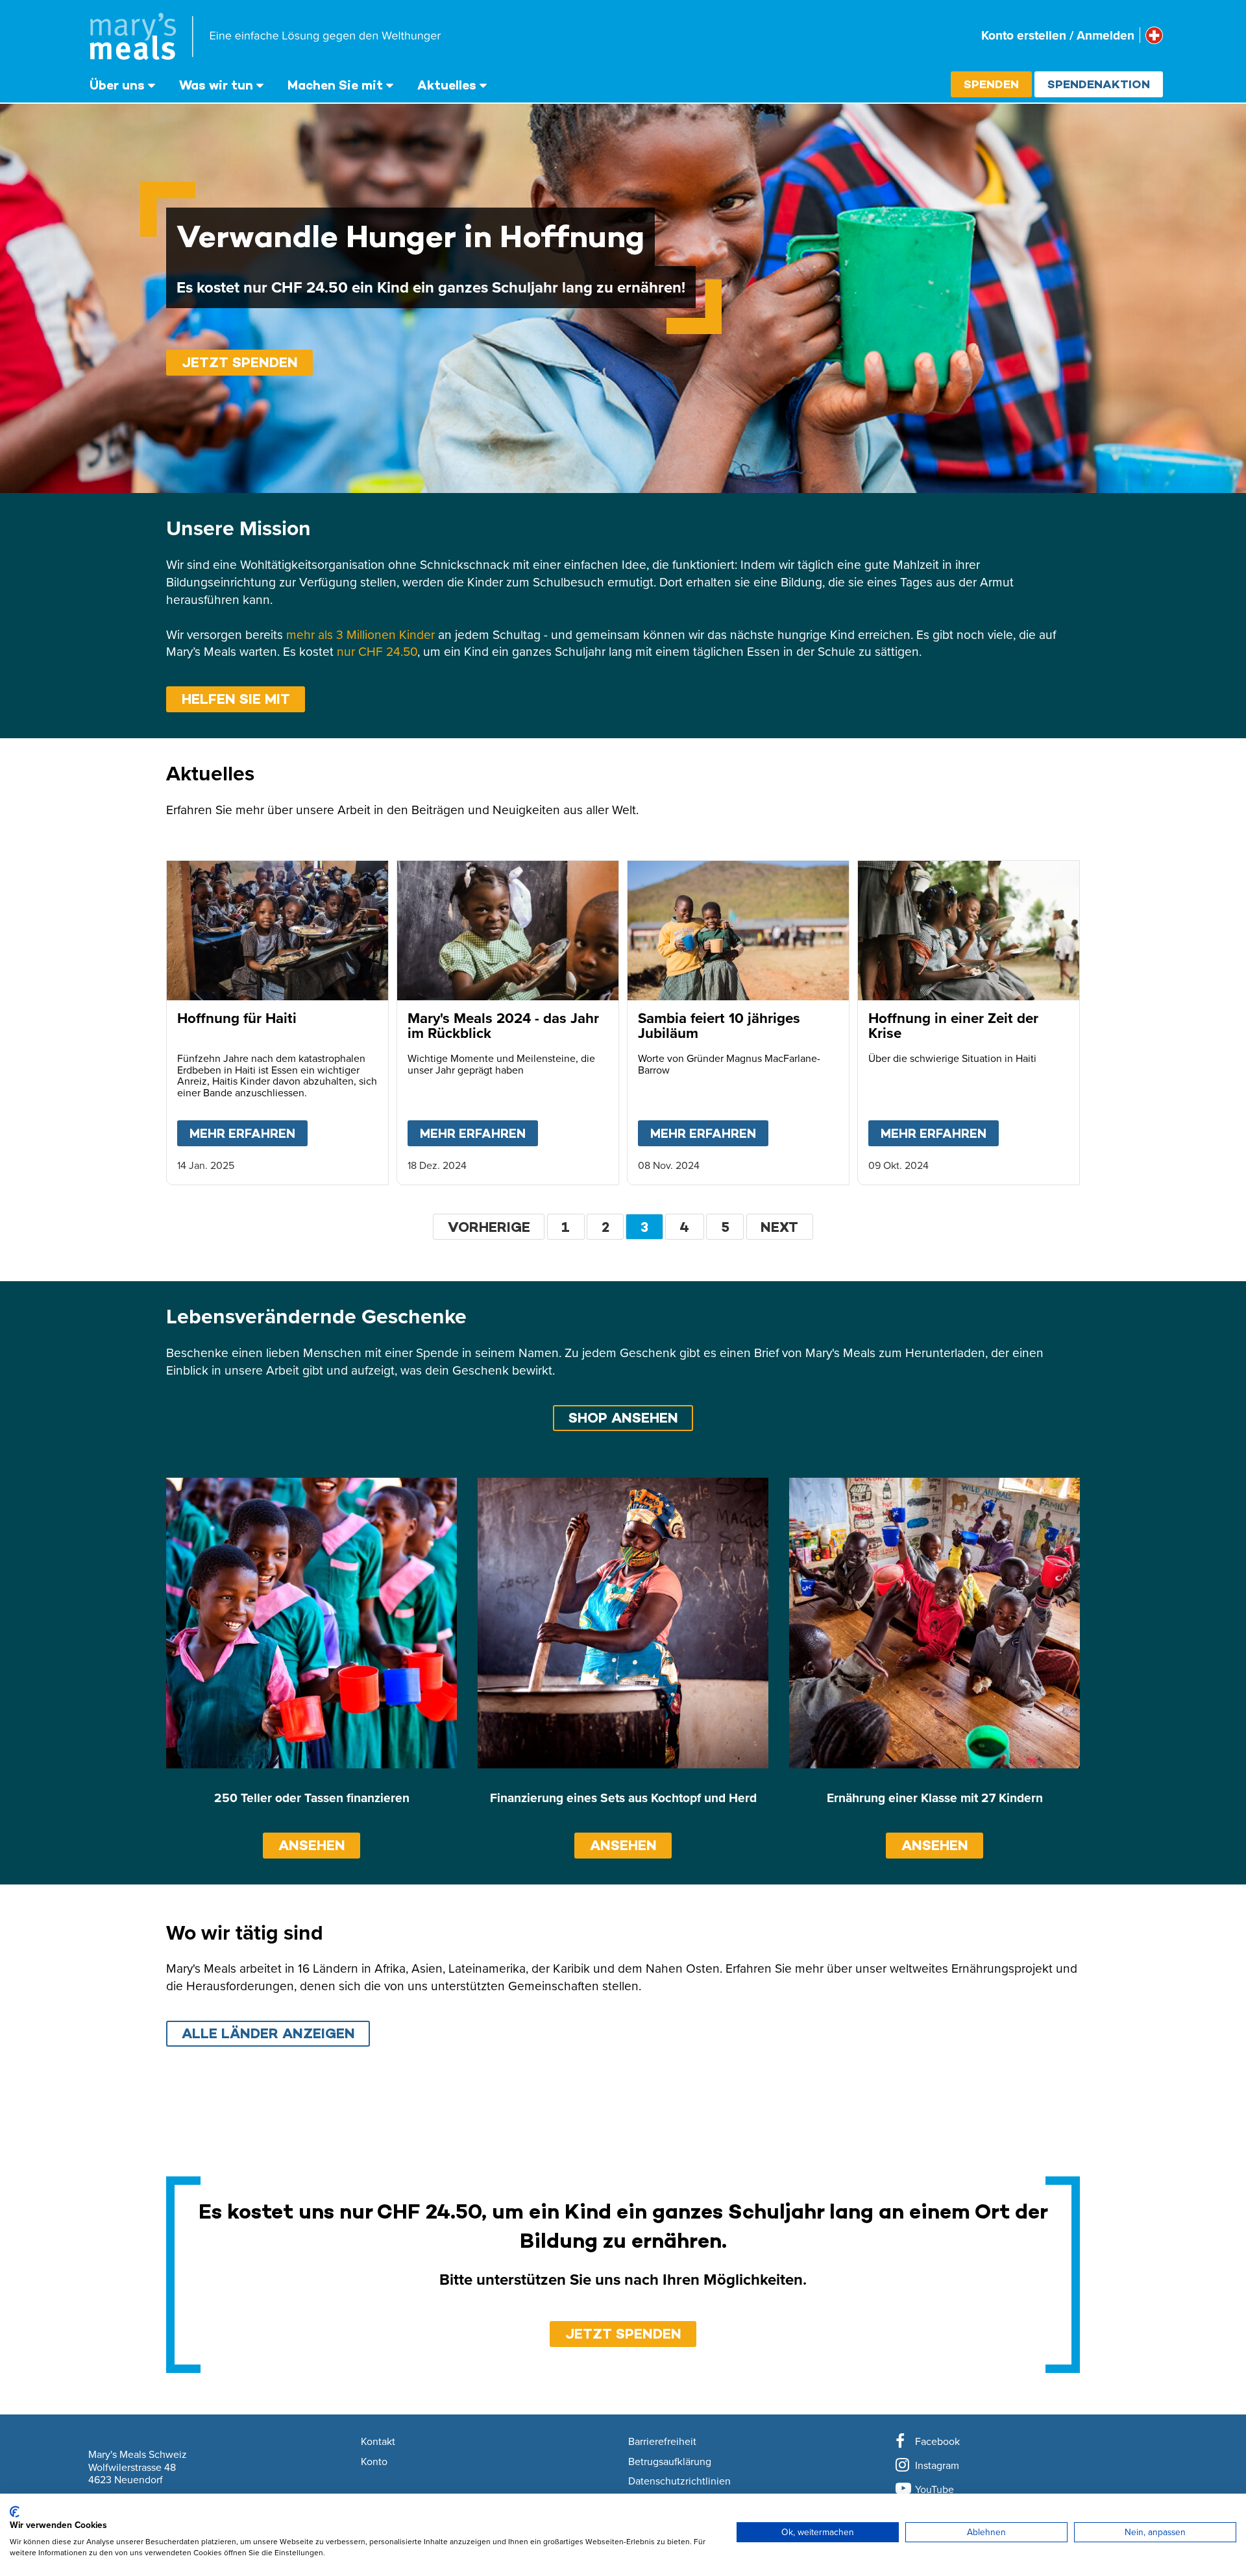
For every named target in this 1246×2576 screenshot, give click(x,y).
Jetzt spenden (240, 362)
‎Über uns (117, 85)
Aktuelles (447, 85)
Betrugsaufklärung (670, 2462)
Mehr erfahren (249, 1133)
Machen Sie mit (335, 85)
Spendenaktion (1099, 84)
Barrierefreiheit (662, 2442)
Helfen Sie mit (236, 699)
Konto (374, 2462)
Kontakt (378, 2442)
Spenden (991, 84)
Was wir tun (216, 85)
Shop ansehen (623, 1418)
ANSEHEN (312, 1845)
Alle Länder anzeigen (268, 2033)
